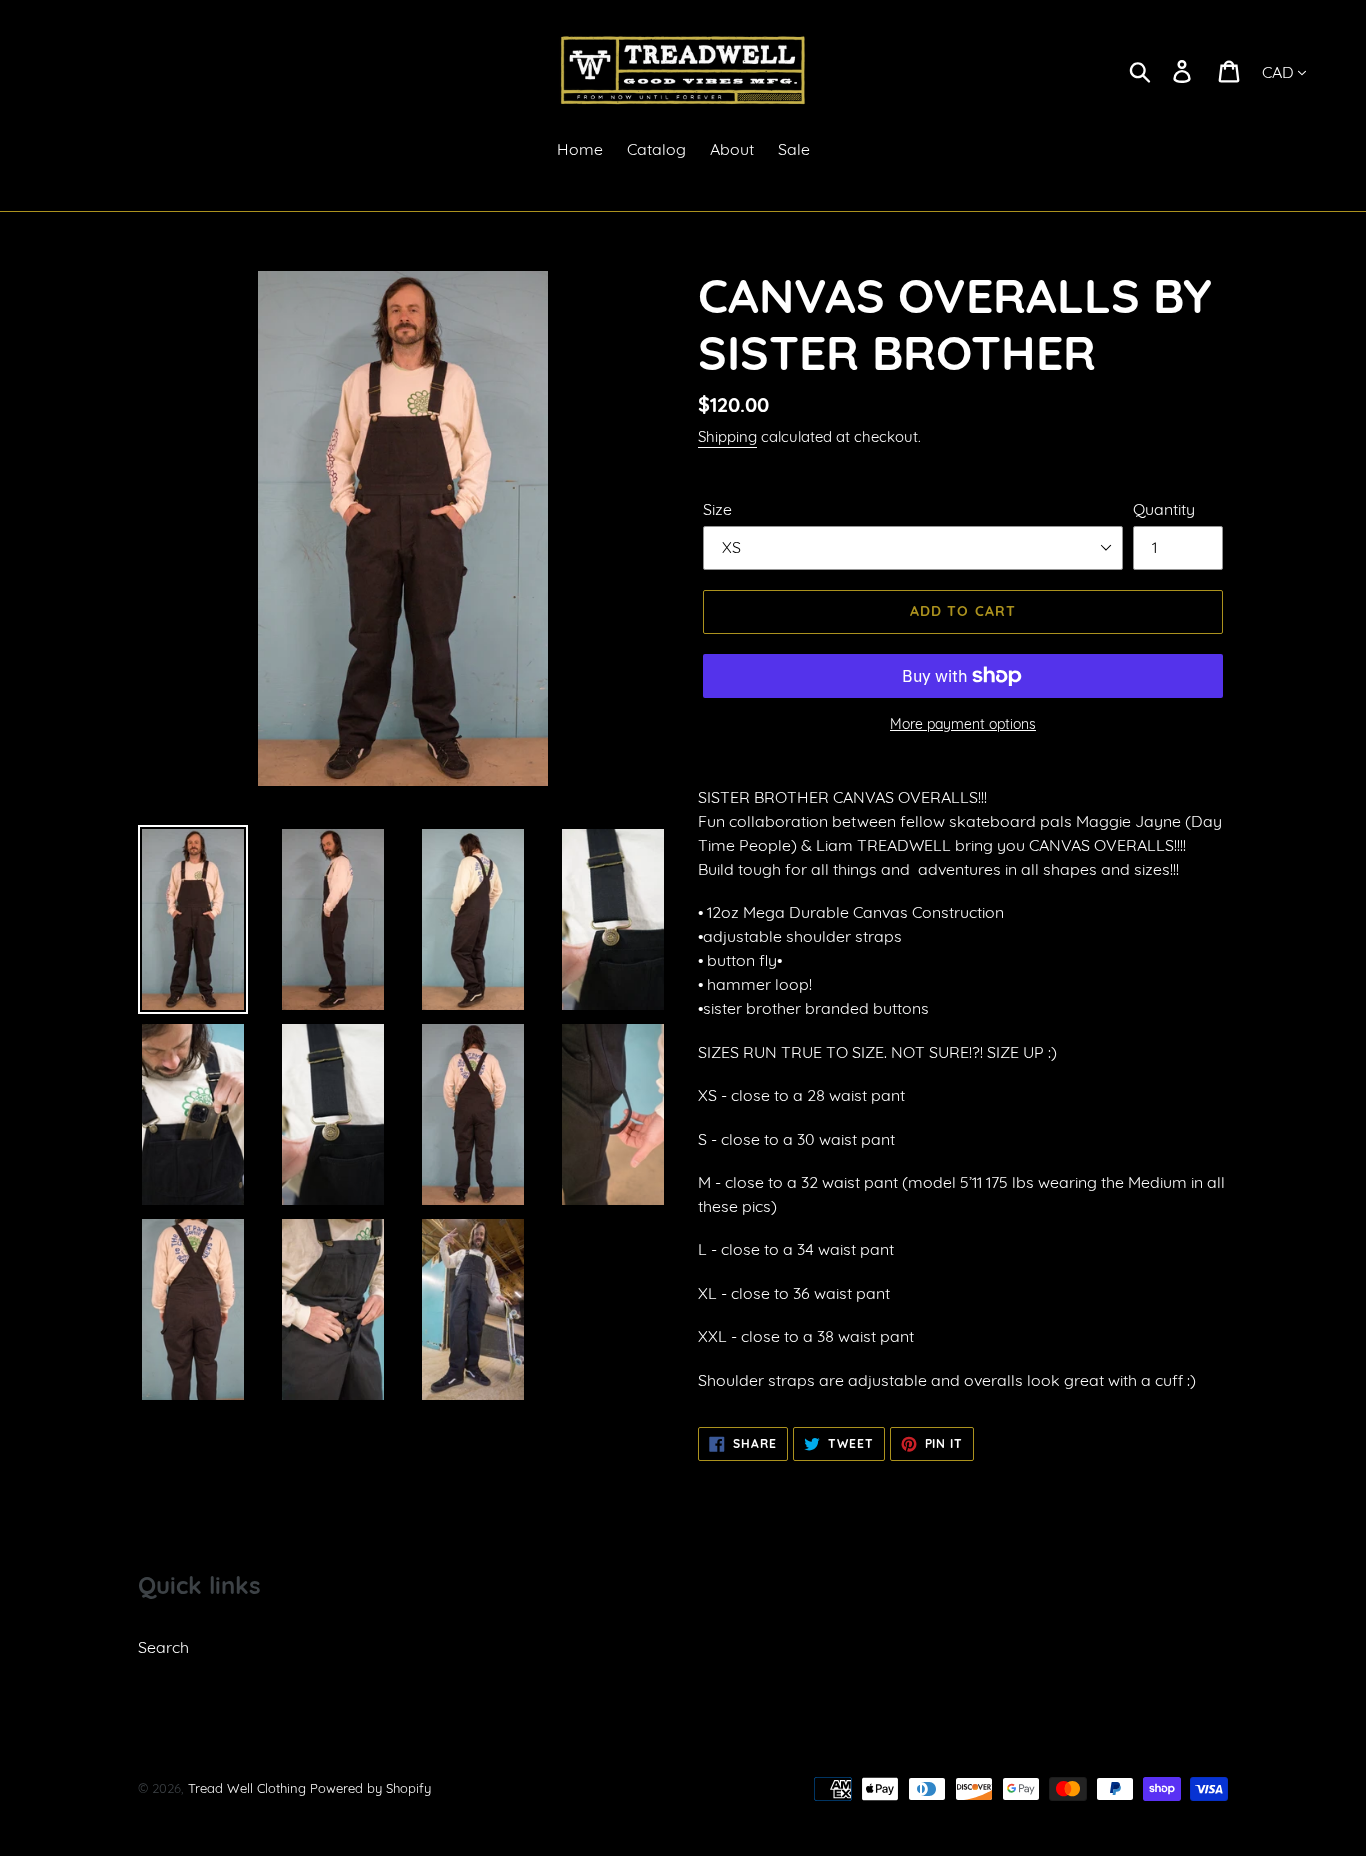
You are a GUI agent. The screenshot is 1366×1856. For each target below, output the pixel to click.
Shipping (727, 436)
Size (717, 509)
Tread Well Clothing (247, 1788)
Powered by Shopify (370, 1788)
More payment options (963, 724)
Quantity (1164, 509)
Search (163, 1647)
